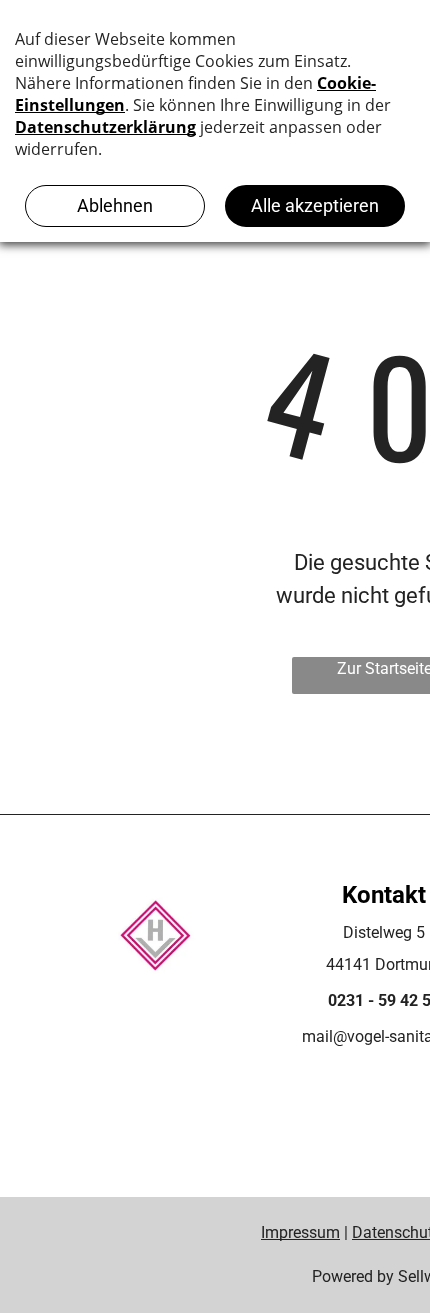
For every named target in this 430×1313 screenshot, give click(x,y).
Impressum (300, 1232)
